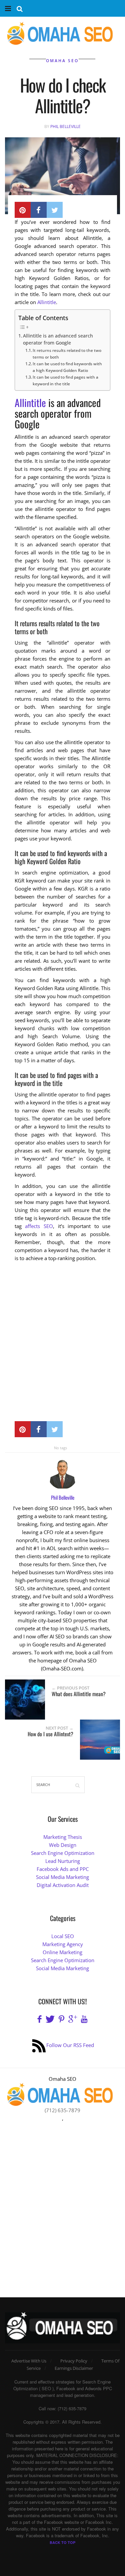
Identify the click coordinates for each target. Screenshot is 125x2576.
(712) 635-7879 (62, 2110)
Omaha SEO (62, 61)
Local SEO (63, 1936)
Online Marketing (62, 1952)
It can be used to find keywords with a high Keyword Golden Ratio (67, 367)
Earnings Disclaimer (74, 2368)
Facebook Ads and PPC (63, 1869)
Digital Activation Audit (63, 1885)
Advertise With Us (29, 2361)
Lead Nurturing (63, 1861)
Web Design (63, 1845)
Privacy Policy (74, 2361)
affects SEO (39, 1226)
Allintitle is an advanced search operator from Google (58, 340)
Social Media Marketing (62, 1877)
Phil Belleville (65, 126)
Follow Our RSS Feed (70, 2045)
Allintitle (47, 302)
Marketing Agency (63, 1944)
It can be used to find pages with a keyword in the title (65, 380)
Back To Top (62, 2542)
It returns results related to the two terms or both (67, 354)
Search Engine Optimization (63, 1853)
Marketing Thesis (63, 1837)
